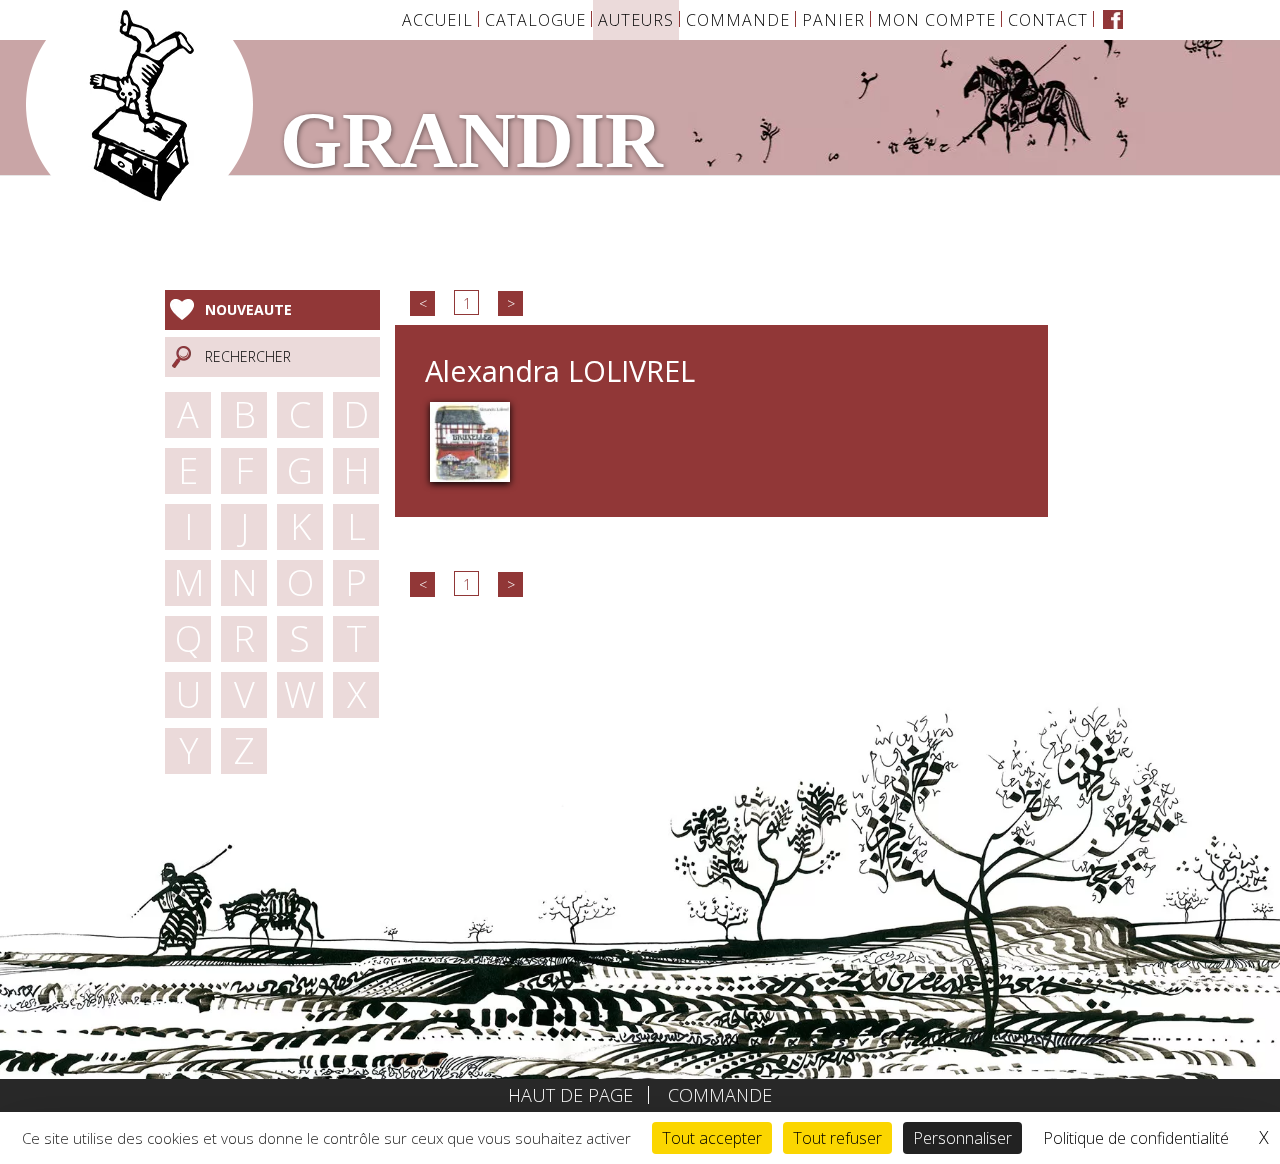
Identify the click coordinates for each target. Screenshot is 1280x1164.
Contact (1048, 20)
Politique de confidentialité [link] (1136, 1138)
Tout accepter (712, 1138)
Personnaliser (962, 1138)
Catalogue (535, 20)
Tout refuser (837, 1138)
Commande (738, 20)
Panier (833, 20)
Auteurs (636, 20)
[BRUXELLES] (470, 440)
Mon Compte (936, 20)
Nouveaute (248, 309)
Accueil (437, 20)
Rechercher (248, 356)
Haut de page (570, 1095)
